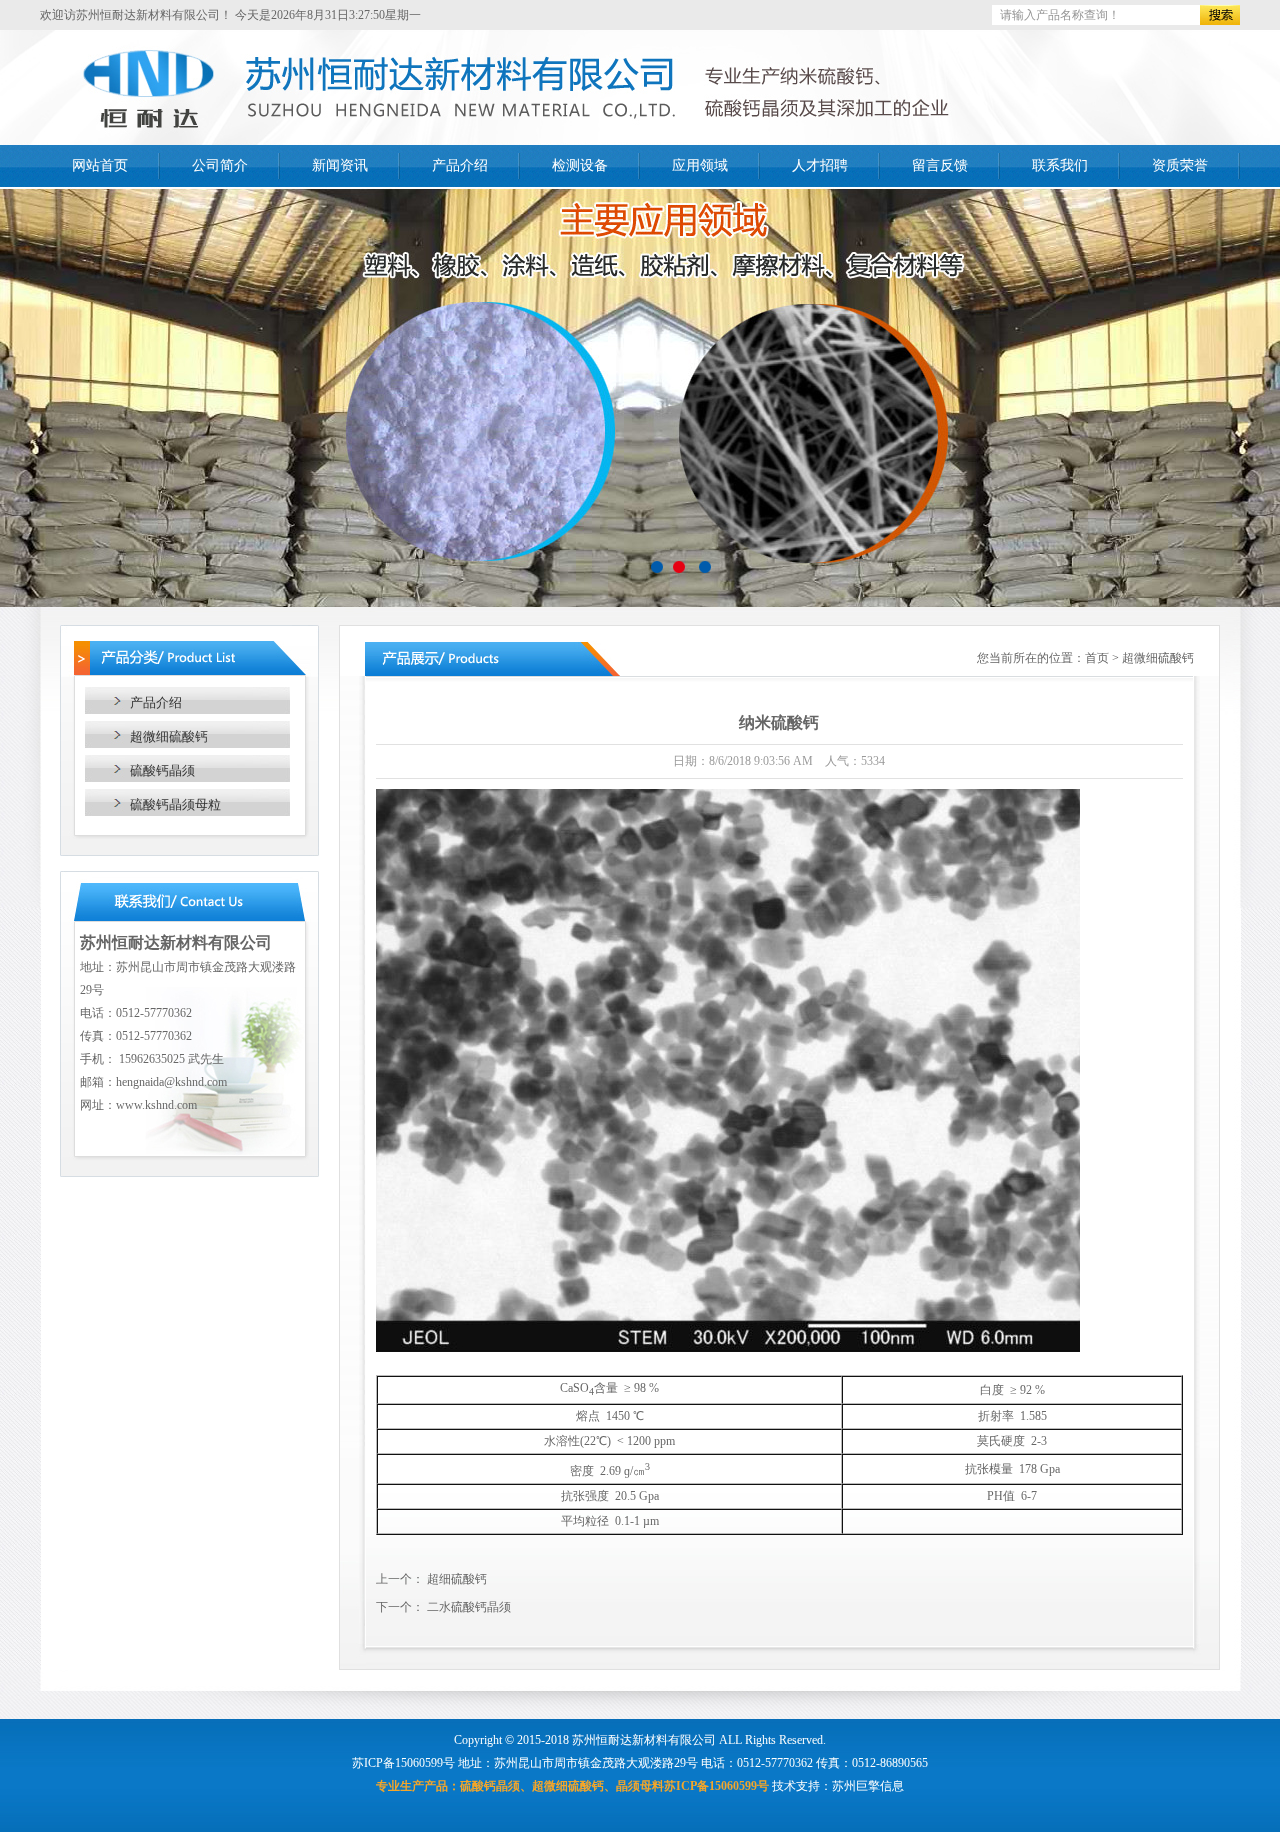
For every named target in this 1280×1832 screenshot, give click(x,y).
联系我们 (1060, 165)
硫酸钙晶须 (162, 770)
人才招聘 (820, 165)
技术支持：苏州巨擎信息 (838, 1786)
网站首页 (100, 165)
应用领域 (700, 165)
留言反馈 (940, 165)
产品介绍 (460, 165)
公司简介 (220, 165)
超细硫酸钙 (457, 1579)
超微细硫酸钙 (169, 736)
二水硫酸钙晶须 (469, 1607)
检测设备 (580, 165)
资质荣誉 (1180, 165)
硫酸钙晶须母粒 (175, 804)
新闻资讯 (340, 165)
